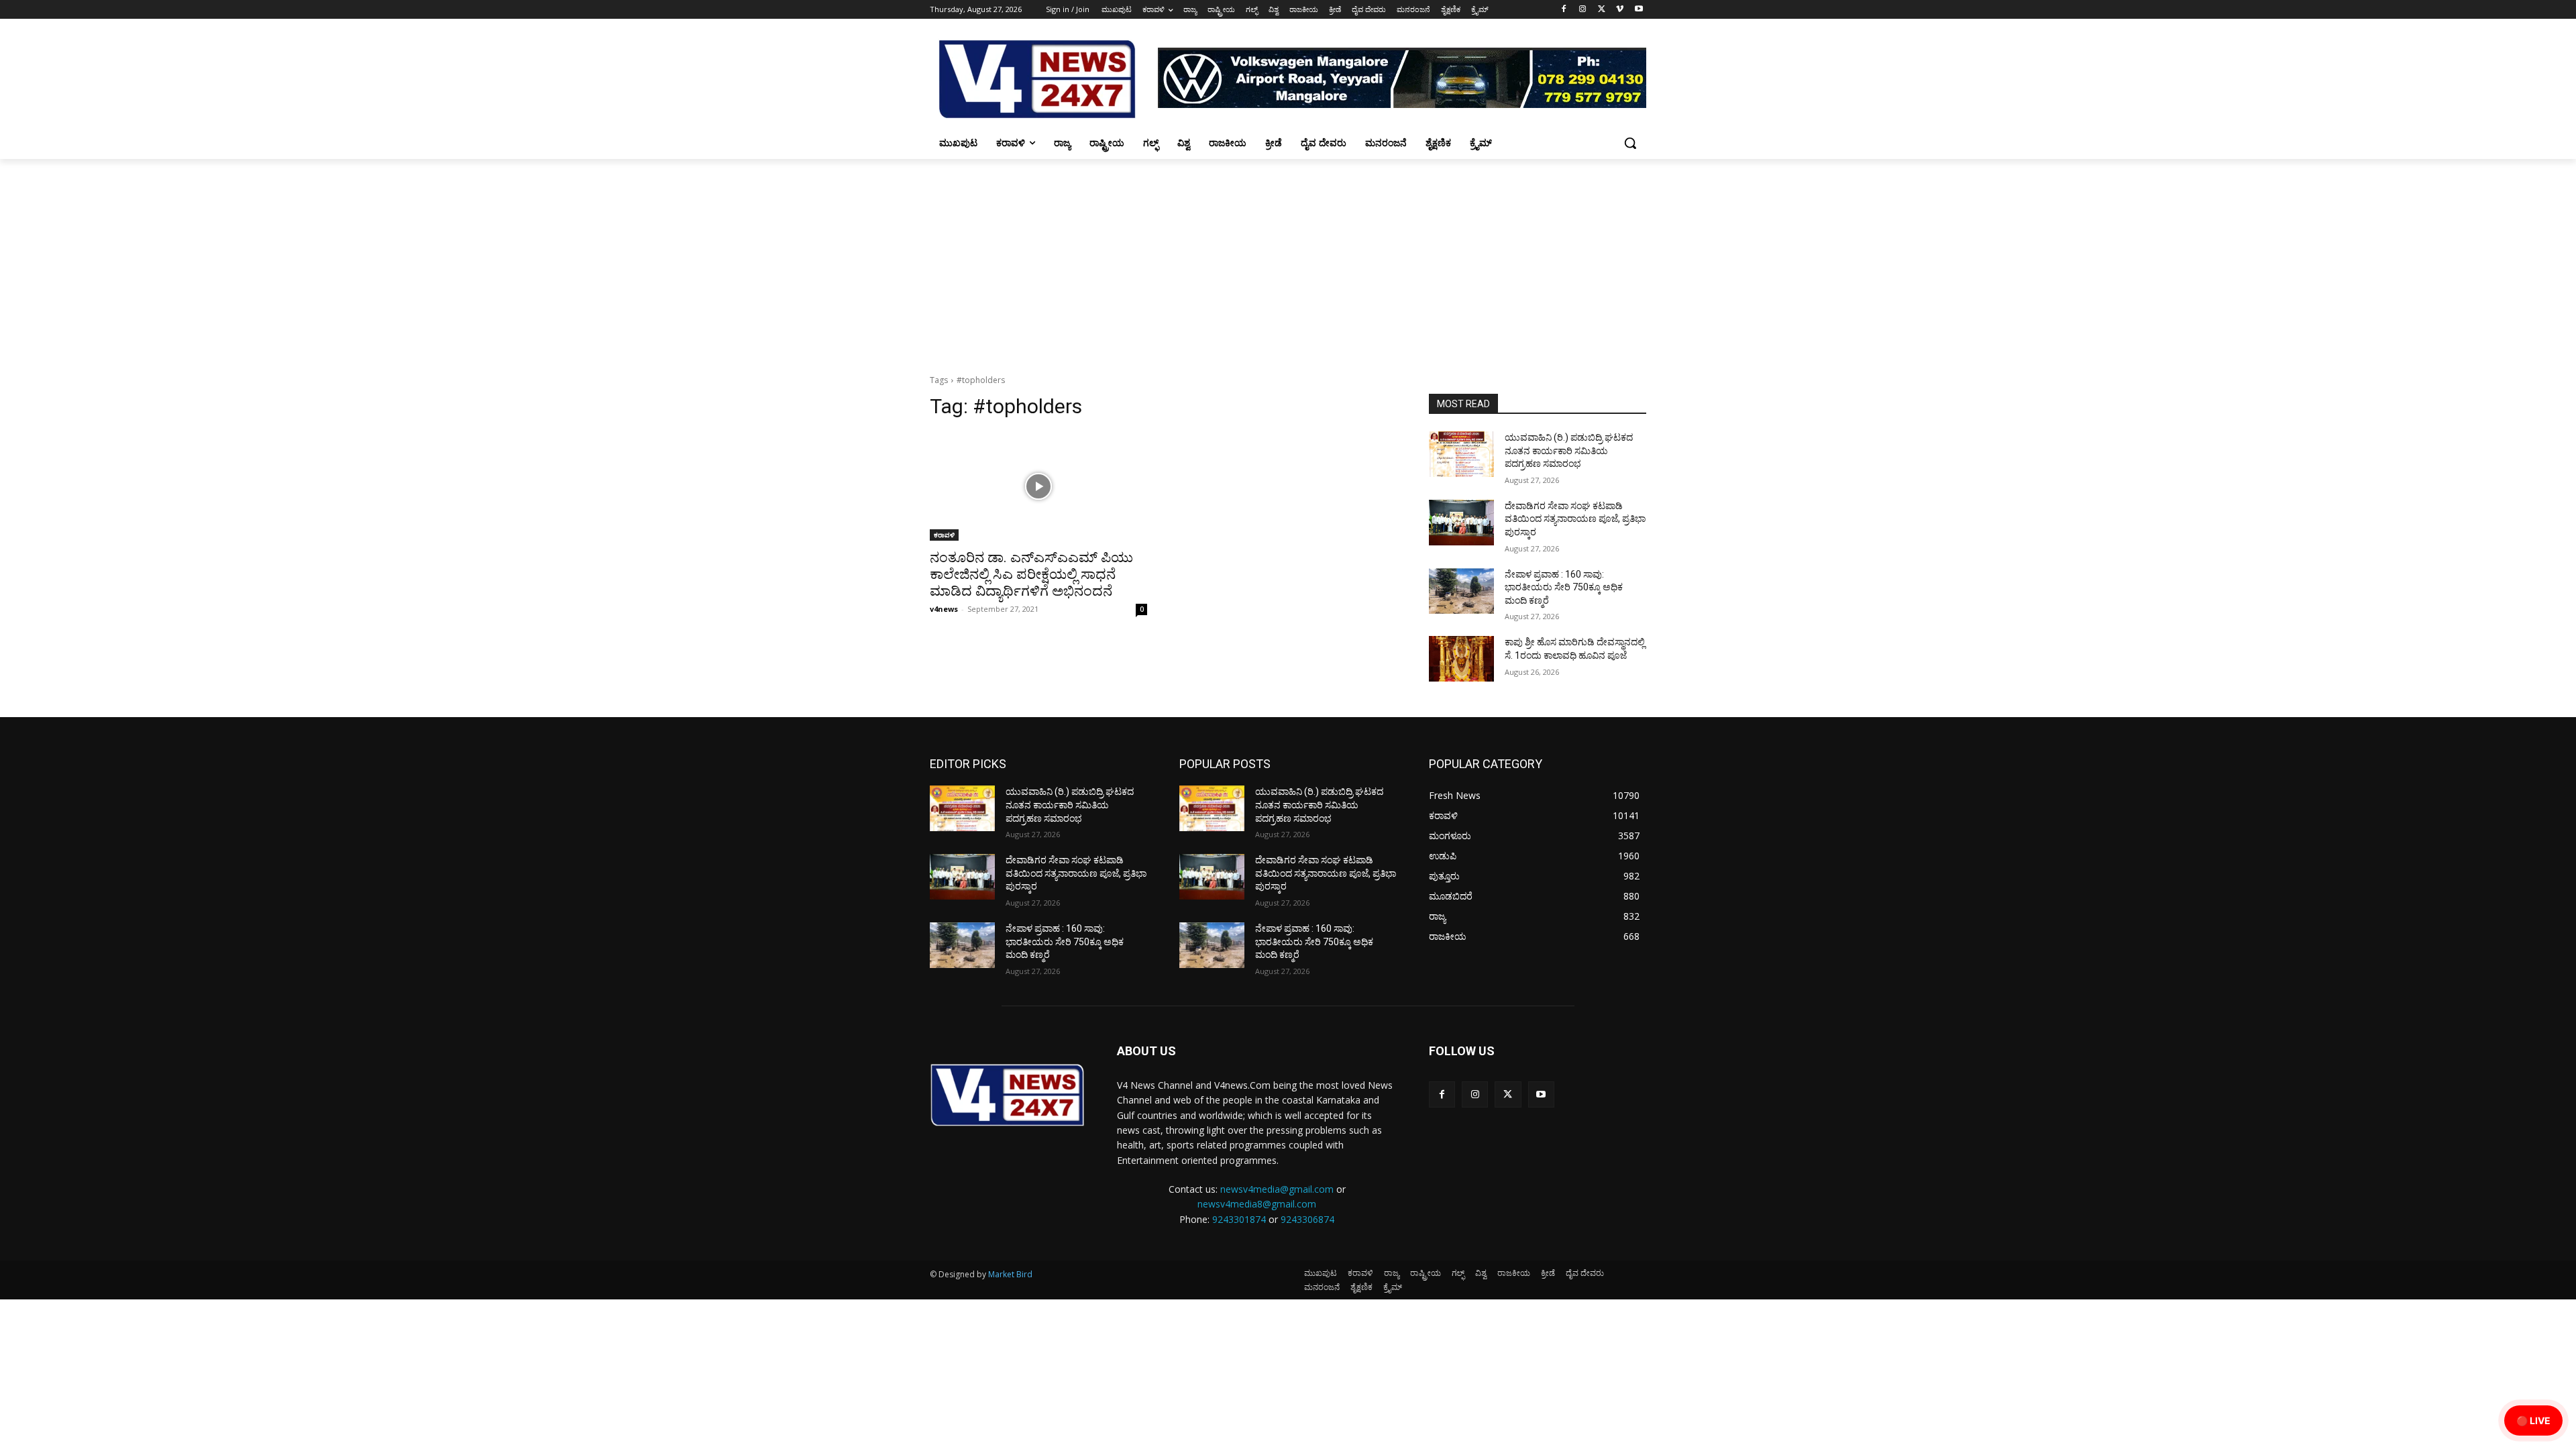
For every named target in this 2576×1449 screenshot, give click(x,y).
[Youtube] (1639, 10)
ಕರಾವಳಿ (944, 535)
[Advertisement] (1288, 260)
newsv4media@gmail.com (1277, 1189)
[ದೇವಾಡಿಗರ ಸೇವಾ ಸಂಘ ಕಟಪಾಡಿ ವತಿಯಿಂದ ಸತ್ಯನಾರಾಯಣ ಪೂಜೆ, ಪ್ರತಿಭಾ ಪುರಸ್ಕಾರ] (1461, 523)
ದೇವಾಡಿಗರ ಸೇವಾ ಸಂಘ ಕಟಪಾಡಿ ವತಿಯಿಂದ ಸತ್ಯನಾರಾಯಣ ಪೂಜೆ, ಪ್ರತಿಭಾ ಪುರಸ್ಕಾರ (1575, 519)
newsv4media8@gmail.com (1257, 1204)
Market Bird (1010, 1274)
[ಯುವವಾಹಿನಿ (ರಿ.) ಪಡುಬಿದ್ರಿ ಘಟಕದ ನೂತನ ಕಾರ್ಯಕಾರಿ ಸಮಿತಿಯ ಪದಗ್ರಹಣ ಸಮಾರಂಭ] (1461, 454)
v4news (944, 609)
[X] (1602, 10)
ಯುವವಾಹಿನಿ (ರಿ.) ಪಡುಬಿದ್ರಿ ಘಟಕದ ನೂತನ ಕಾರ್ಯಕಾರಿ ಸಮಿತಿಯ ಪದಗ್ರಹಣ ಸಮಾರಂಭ (1569, 450)
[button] (1630, 143)
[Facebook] (1564, 10)
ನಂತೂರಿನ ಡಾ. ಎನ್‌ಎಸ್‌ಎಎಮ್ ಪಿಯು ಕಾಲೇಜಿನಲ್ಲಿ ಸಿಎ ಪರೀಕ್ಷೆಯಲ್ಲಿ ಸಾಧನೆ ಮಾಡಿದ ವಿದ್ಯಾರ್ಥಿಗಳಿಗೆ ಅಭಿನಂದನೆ (1031, 574)
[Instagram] (1583, 10)
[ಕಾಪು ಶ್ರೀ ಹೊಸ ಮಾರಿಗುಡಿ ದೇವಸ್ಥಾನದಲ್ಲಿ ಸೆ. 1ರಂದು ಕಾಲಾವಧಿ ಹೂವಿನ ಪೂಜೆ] (1461, 659)
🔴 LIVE (2533, 1420)
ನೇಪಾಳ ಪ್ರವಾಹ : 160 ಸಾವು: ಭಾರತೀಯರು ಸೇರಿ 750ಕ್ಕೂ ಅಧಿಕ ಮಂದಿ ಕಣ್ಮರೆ (1564, 587)
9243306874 (1307, 1219)
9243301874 (1239, 1219)
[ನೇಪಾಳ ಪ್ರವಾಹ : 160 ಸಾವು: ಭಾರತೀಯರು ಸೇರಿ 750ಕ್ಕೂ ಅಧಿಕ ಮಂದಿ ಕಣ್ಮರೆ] (1461, 591)
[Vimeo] (1620, 10)
